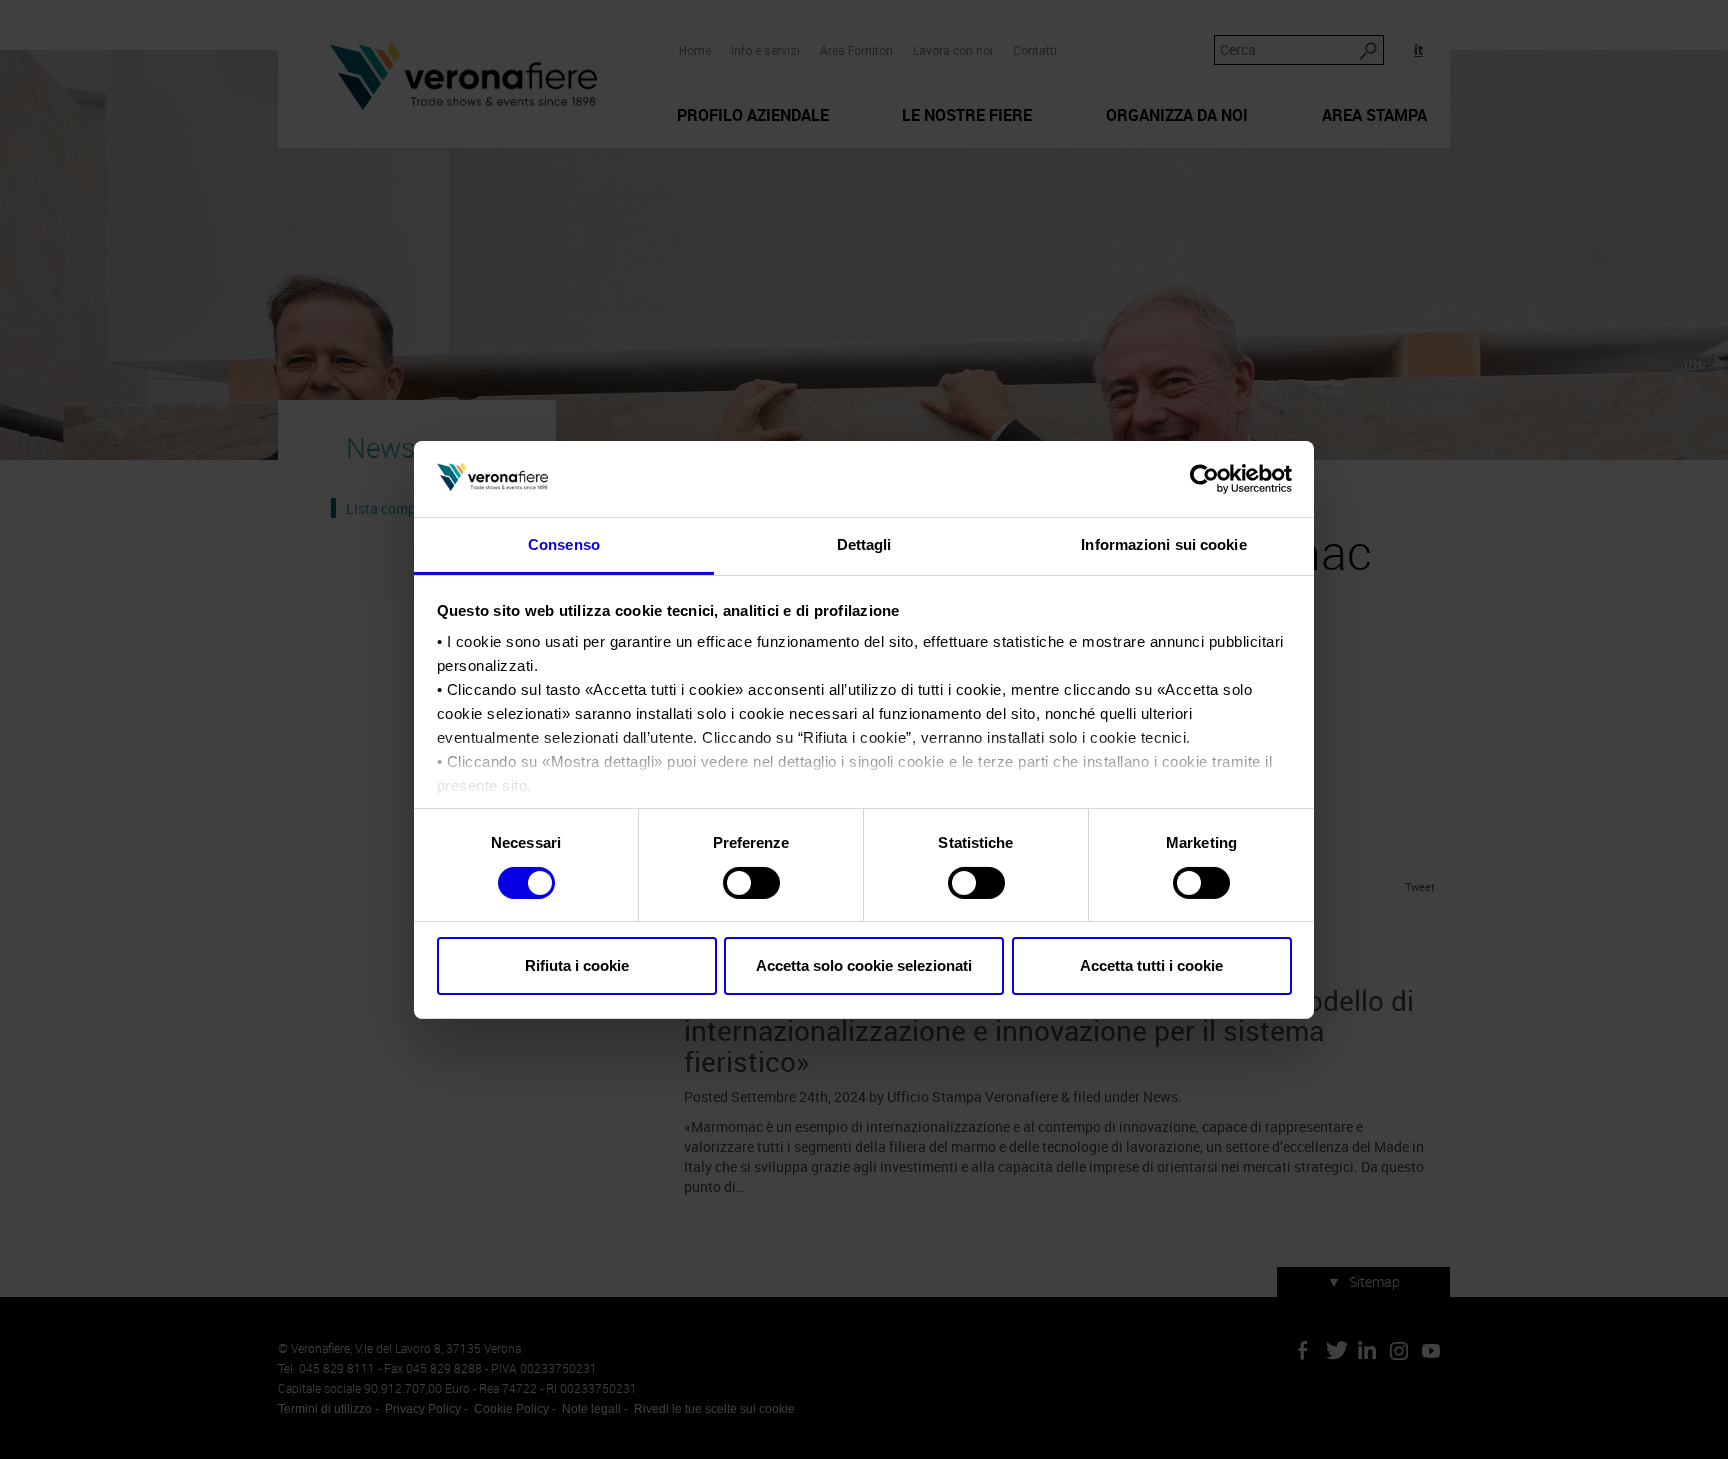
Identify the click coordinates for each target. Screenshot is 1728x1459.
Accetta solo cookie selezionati (864, 965)
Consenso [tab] (564, 544)
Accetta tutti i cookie (1151, 965)
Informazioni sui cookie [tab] (1163, 544)
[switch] (751, 883)
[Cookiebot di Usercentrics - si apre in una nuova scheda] (1204, 479)
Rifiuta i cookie (577, 965)
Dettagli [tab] (864, 544)
